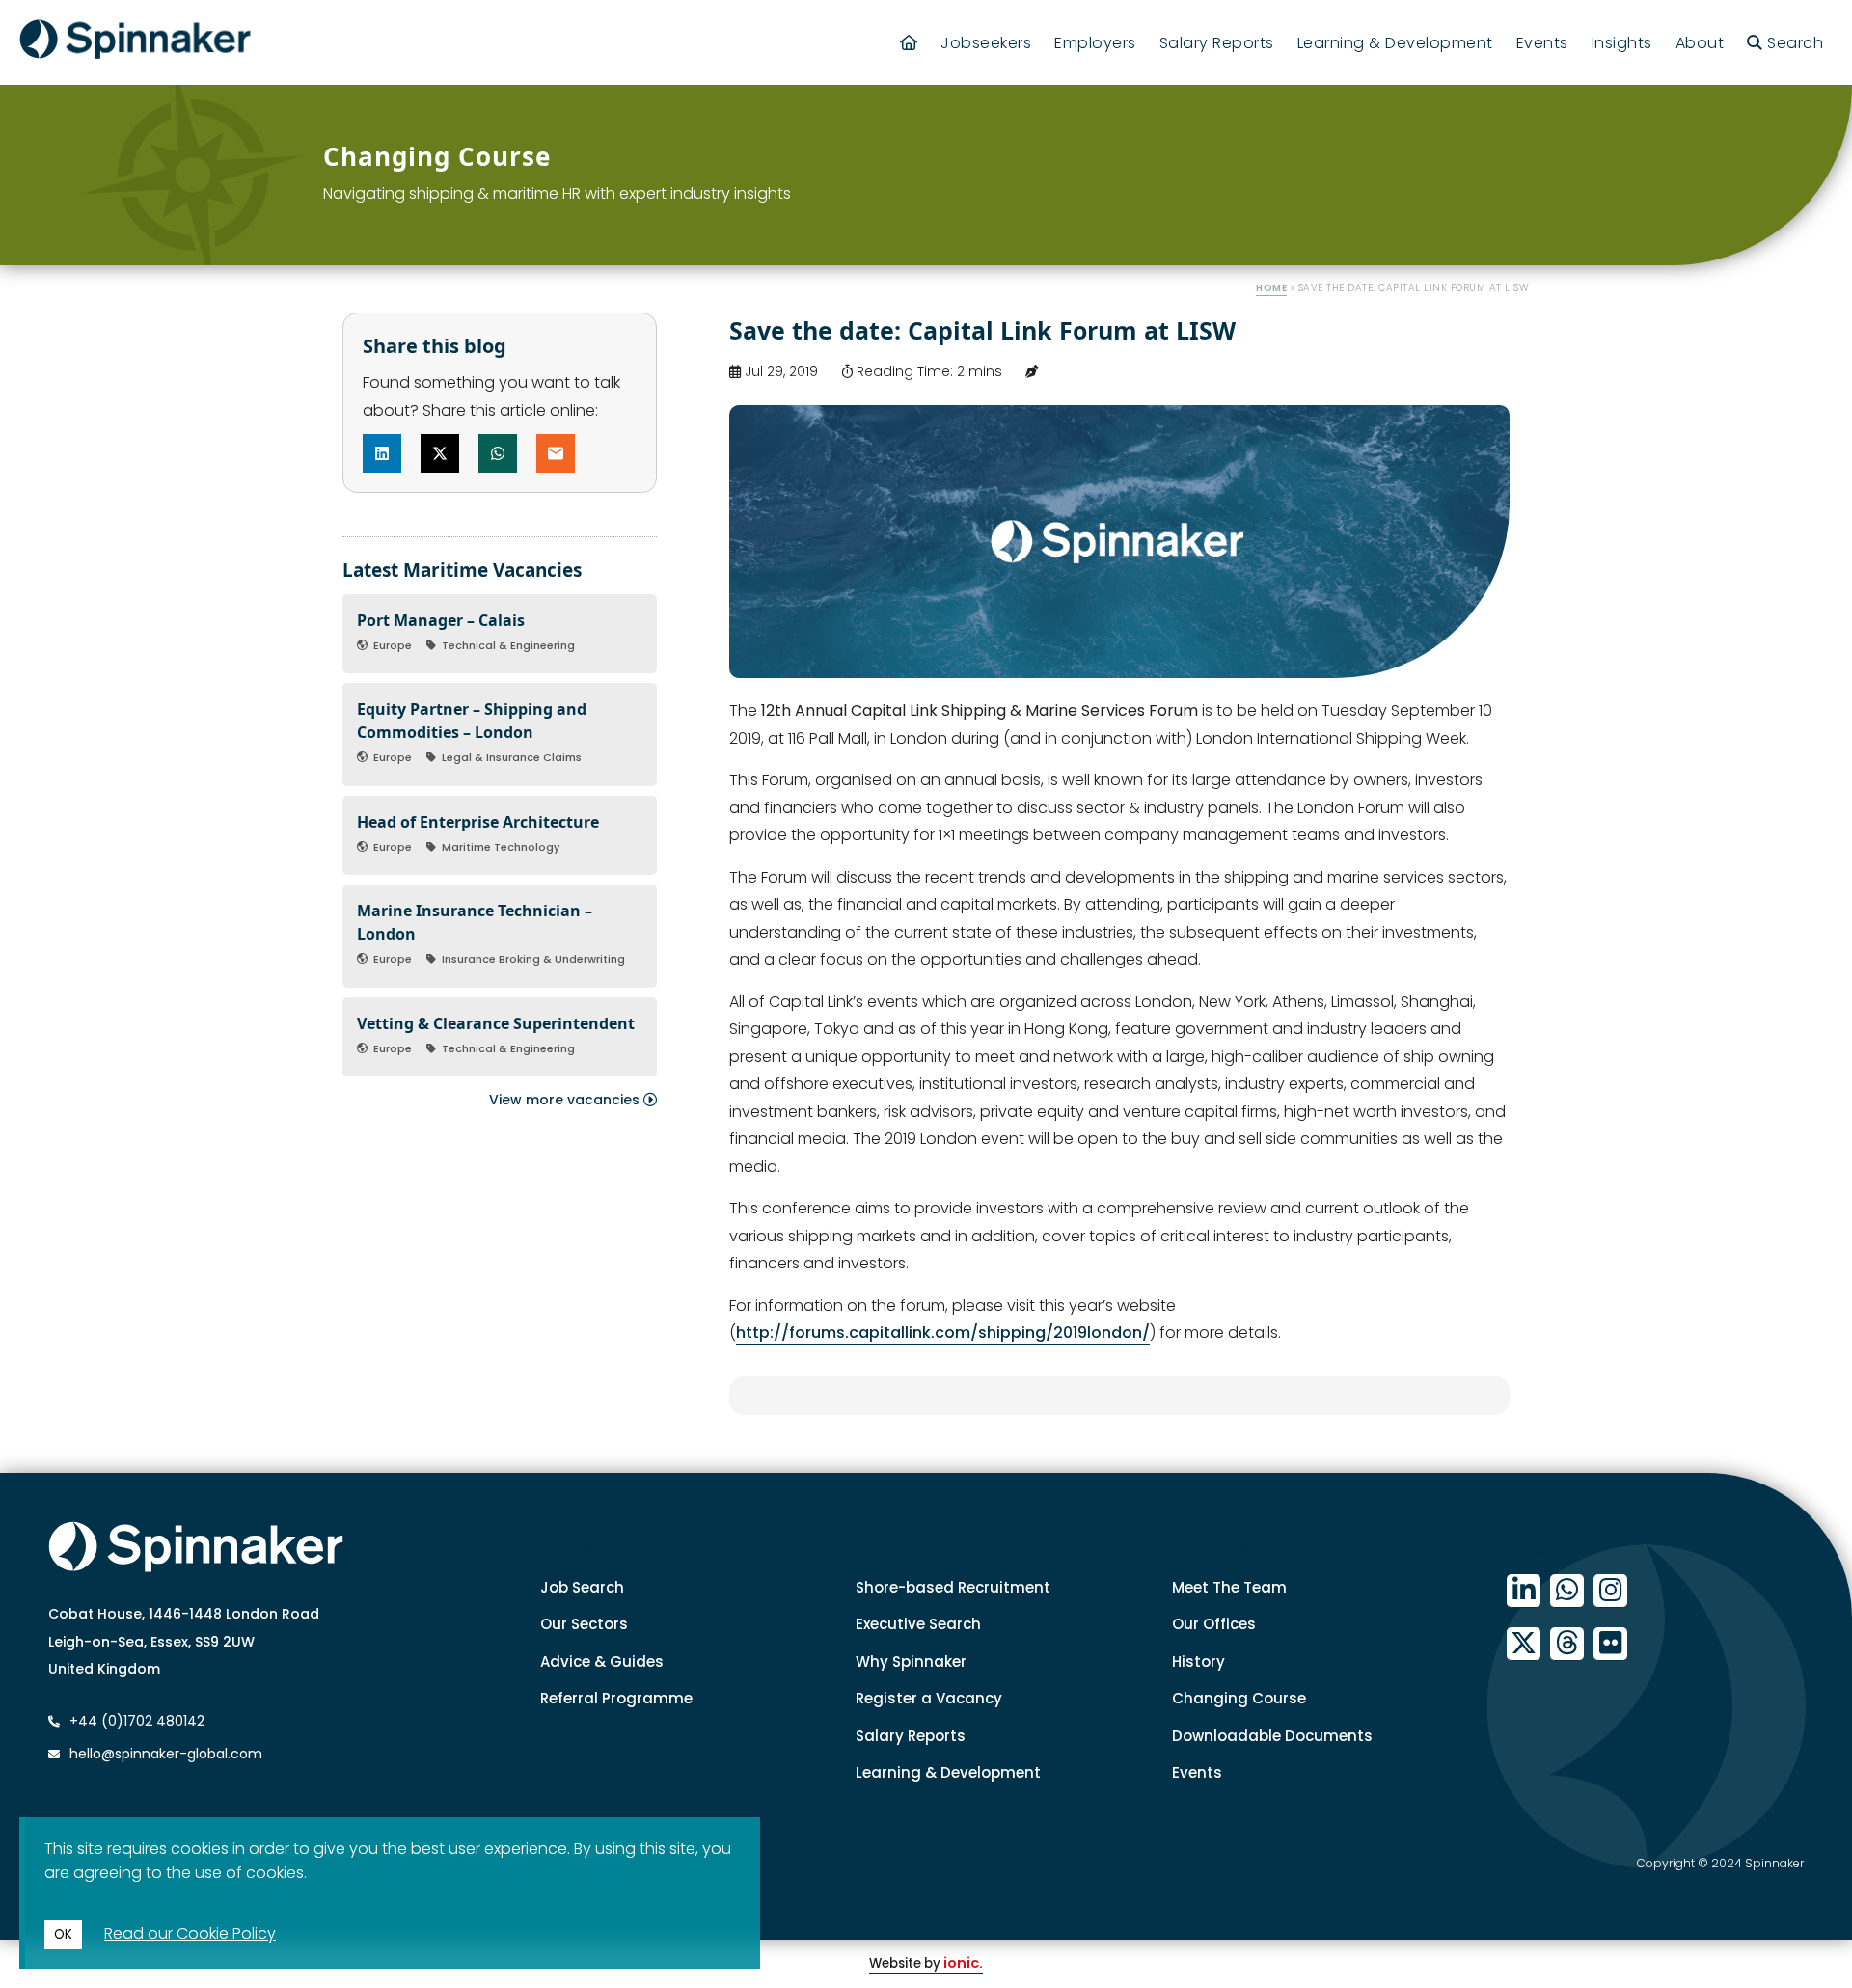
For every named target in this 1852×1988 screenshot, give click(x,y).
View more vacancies (566, 1100)
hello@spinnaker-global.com (166, 1754)
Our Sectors (584, 1624)
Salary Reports (1217, 43)
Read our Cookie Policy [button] (190, 1934)
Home (1271, 288)
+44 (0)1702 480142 (135, 1721)
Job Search (582, 1587)
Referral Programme (616, 1698)
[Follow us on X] (1524, 1644)
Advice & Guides (602, 1661)
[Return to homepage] (135, 42)
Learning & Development (1395, 43)
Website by (926, 1963)
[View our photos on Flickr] (1610, 1644)
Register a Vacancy (929, 1698)
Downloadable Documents (1272, 1736)
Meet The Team (1229, 1587)
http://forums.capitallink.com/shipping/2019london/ (943, 1333)
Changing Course (1239, 1698)
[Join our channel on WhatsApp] (1567, 1591)
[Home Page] (909, 43)
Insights (1622, 43)
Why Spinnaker (911, 1661)
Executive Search (918, 1624)
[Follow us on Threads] (1567, 1644)
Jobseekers (986, 43)
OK (63, 1934)
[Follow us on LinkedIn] (1524, 1591)
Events (1542, 43)
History (1198, 1661)
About (1700, 43)
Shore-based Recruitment (953, 1587)
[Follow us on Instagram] (1610, 1591)
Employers (1095, 43)
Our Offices (1214, 1624)
